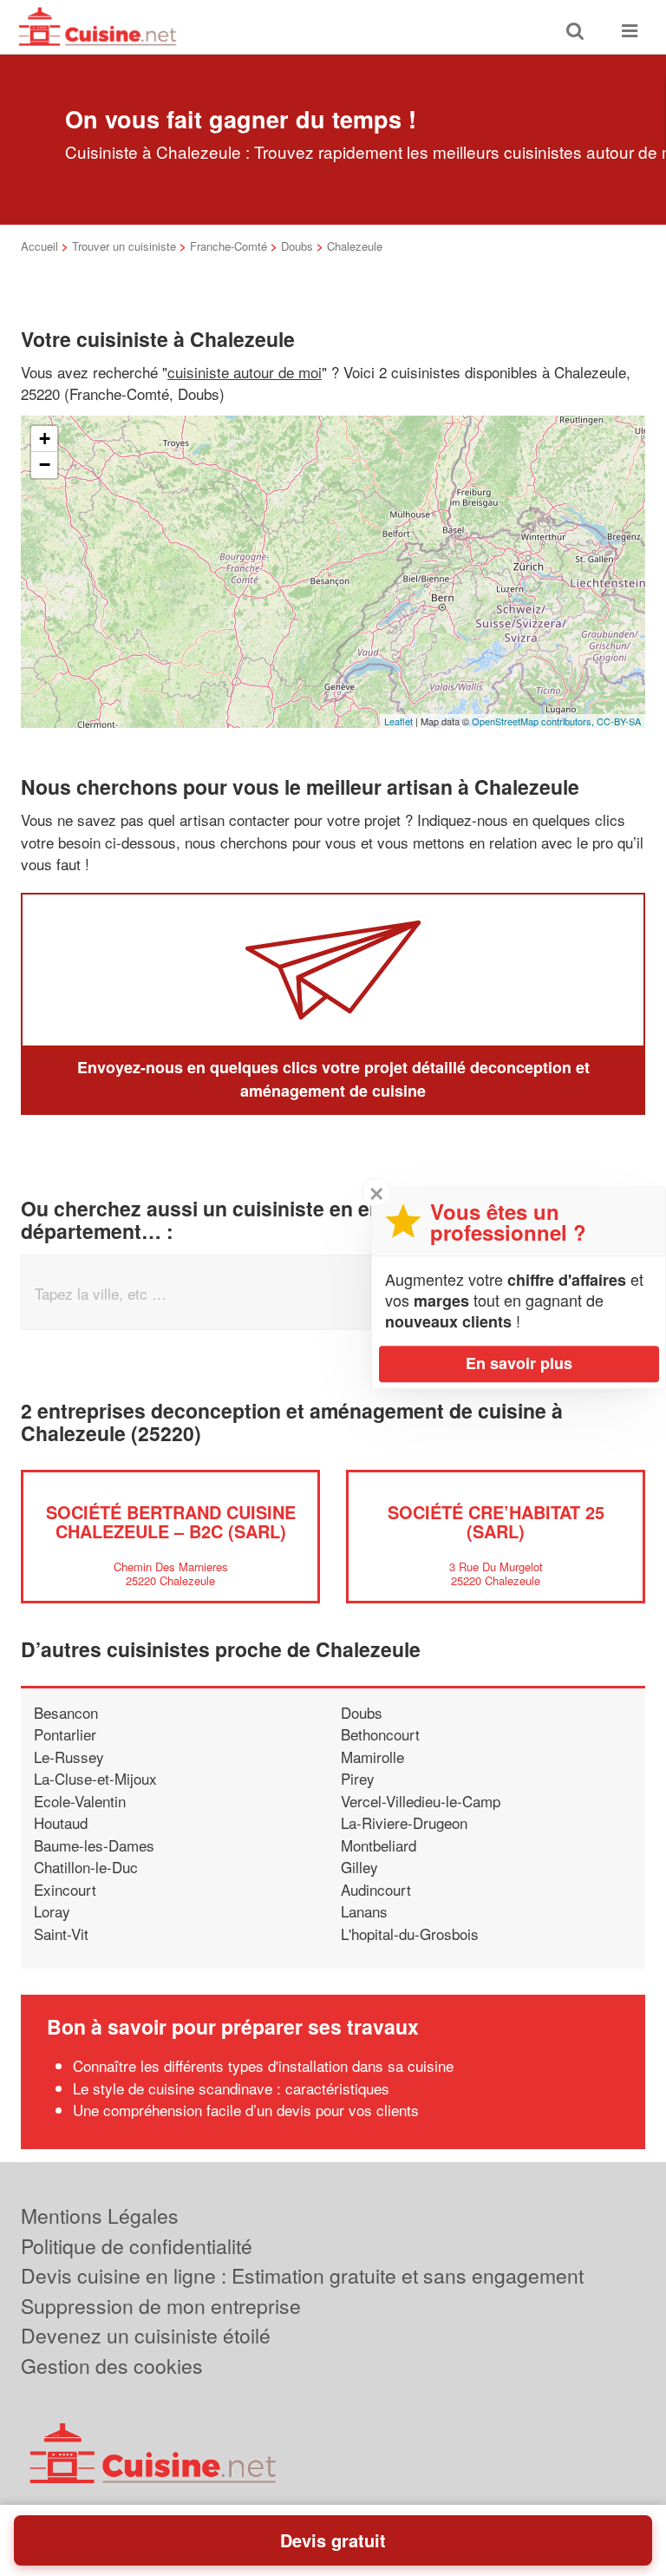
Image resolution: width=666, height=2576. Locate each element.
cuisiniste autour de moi (245, 372)
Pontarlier (65, 1734)
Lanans (364, 1911)
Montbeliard (379, 1845)
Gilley (359, 1867)
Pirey (358, 1778)
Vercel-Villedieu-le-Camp (421, 1801)
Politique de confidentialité (137, 2246)
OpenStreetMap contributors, (534, 721)
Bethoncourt (380, 1734)
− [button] (45, 465)
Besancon (66, 1712)
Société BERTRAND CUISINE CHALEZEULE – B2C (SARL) (171, 1521)
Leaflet (398, 721)
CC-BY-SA (619, 721)
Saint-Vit (61, 1934)
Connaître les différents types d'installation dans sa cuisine (263, 2065)
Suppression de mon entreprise (161, 2306)
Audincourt (376, 1889)
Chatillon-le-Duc (86, 1867)
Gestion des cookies (112, 2366)
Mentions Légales (100, 2215)
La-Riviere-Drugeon (404, 1822)
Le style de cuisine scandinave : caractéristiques (231, 2088)
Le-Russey (69, 1757)
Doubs (297, 246)
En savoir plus (519, 1363)
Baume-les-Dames (94, 1845)
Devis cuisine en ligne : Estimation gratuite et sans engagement (302, 2275)
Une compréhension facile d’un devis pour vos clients (246, 2110)
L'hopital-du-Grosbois (410, 1934)
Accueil (39, 246)
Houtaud (61, 1822)
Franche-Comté (229, 246)
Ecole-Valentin (80, 1801)
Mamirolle (372, 1757)
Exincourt (65, 1889)
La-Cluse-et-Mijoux (95, 1778)
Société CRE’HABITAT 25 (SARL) (496, 1521)
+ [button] (45, 439)
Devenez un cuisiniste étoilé (146, 2335)
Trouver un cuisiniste (124, 246)
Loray (52, 1911)
